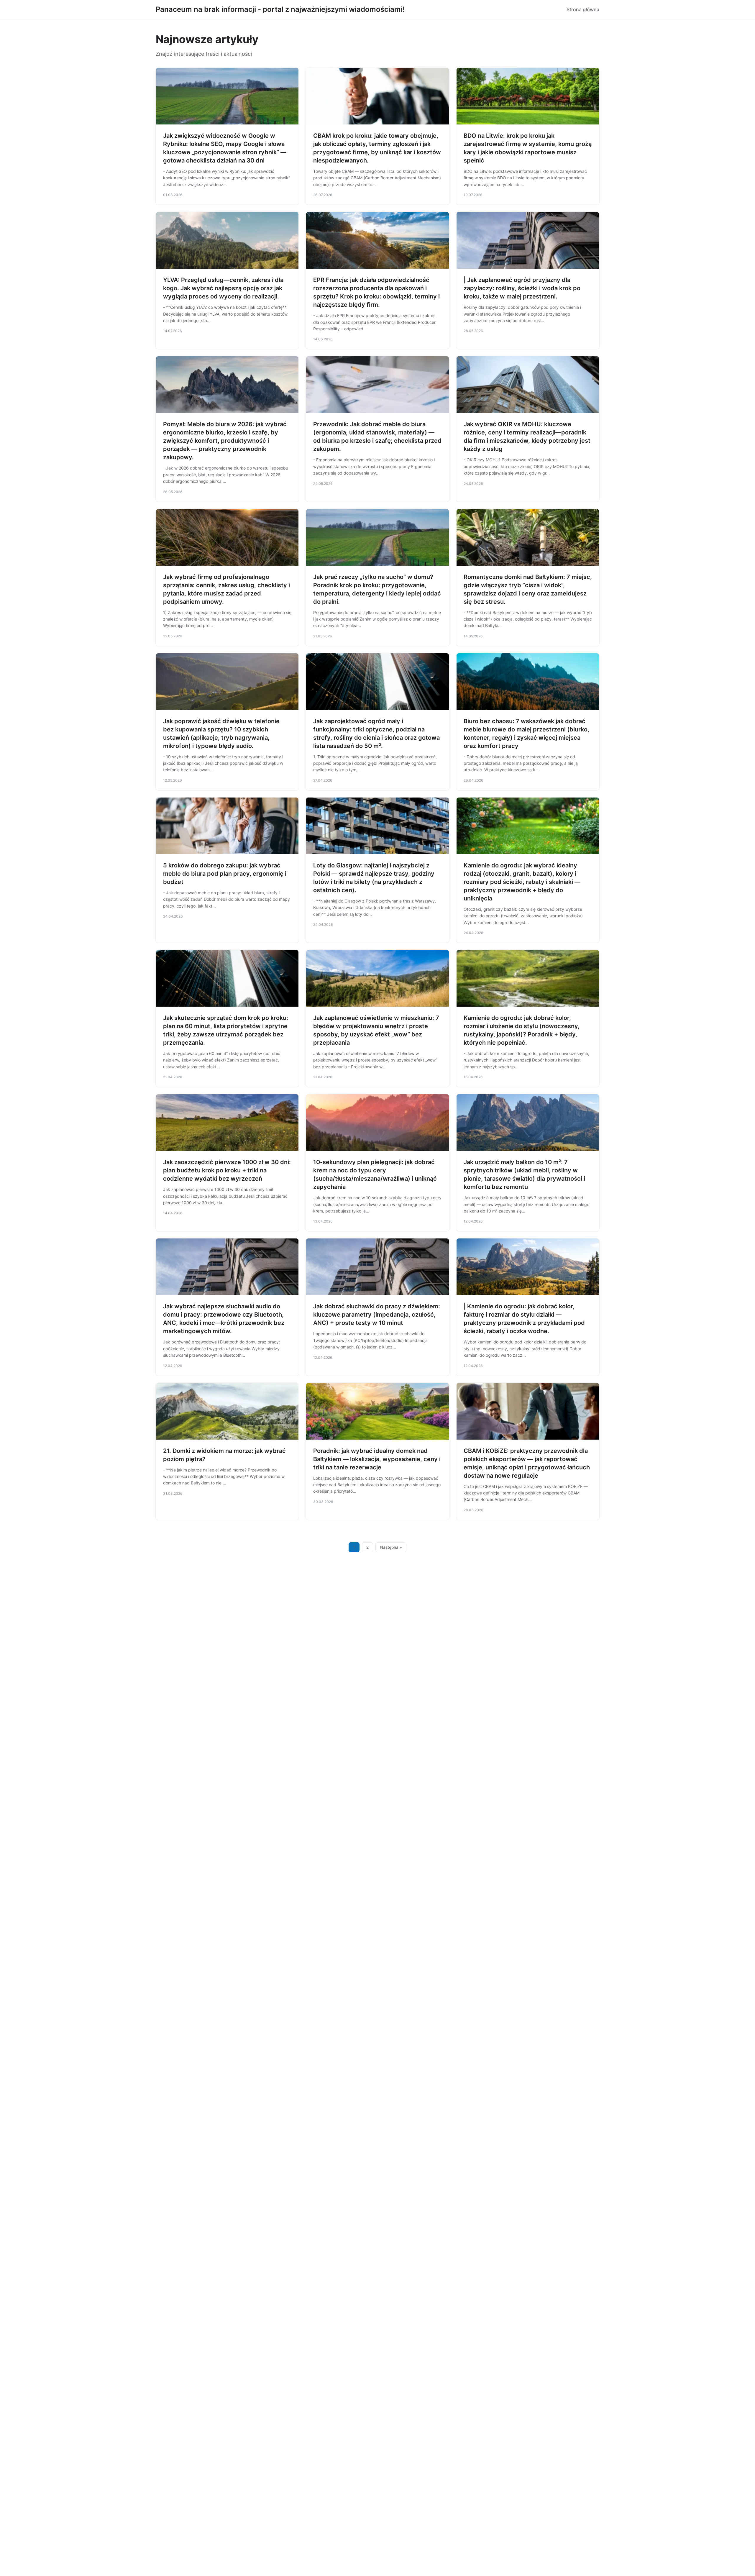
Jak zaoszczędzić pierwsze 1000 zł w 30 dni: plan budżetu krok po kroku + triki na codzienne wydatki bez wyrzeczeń (227, 1170)
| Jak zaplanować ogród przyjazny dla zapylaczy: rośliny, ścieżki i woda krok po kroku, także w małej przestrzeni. (522, 288)
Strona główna (583, 9)
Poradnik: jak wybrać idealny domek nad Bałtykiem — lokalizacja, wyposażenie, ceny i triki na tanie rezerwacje (377, 1459)
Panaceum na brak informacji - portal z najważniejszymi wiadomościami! (280, 9)
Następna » (391, 1547)
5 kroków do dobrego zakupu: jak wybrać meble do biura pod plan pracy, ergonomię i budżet (225, 874)
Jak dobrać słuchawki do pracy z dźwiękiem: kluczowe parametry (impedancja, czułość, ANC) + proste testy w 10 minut (377, 1315)
